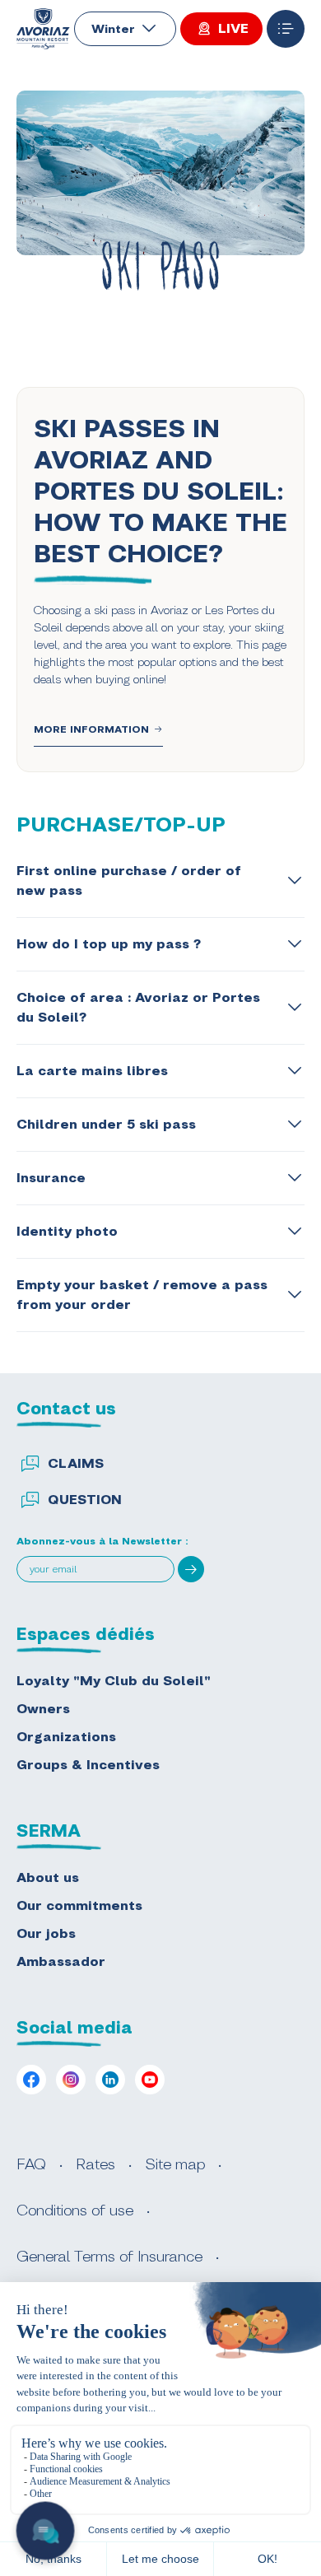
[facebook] (31, 2080)
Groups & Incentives (88, 1765)
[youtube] (150, 2080)
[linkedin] (110, 2080)
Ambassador (61, 1961)
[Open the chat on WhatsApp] (46, 2531)
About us (48, 1877)
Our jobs (46, 1933)
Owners (43, 1709)
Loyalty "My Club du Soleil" (114, 1681)
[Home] (43, 29)
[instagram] (71, 2080)
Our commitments (79, 1905)
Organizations (66, 1737)
